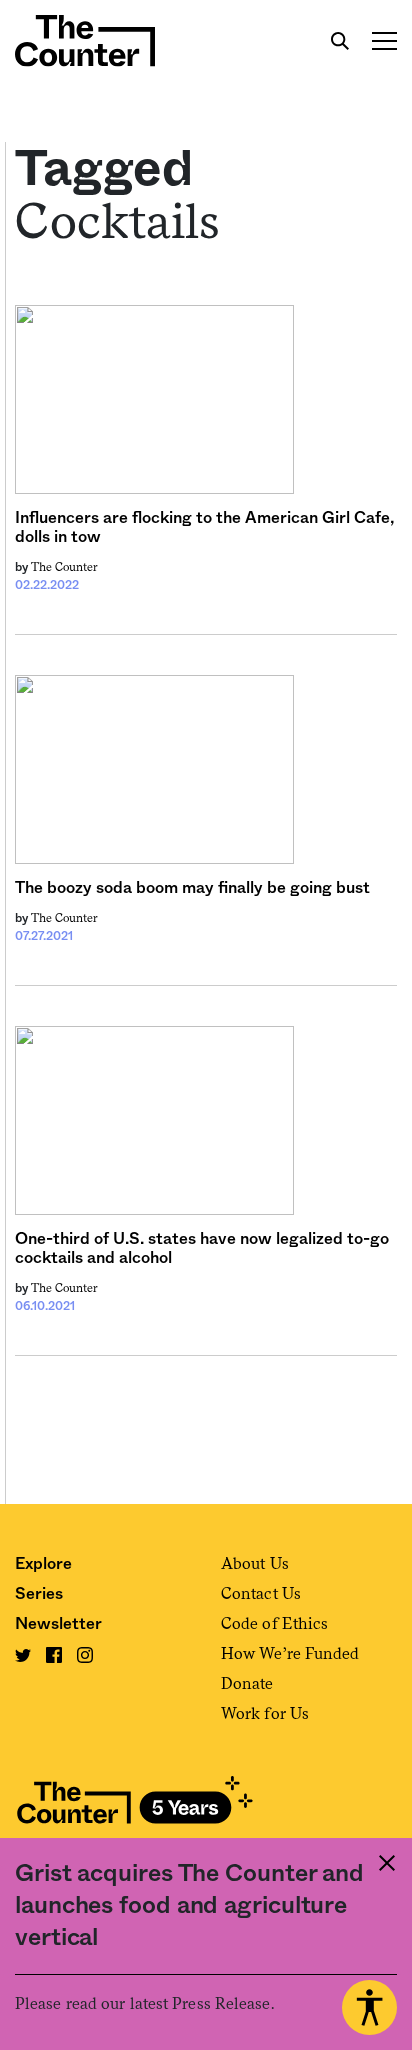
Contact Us (261, 1593)
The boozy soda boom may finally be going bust (192, 888)
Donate (247, 1683)
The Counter (64, 567)
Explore (43, 1564)
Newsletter (58, 1624)
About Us (255, 1563)
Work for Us (265, 1713)
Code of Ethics (274, 1623)
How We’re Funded (290, 1653)
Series (39, 1594)
